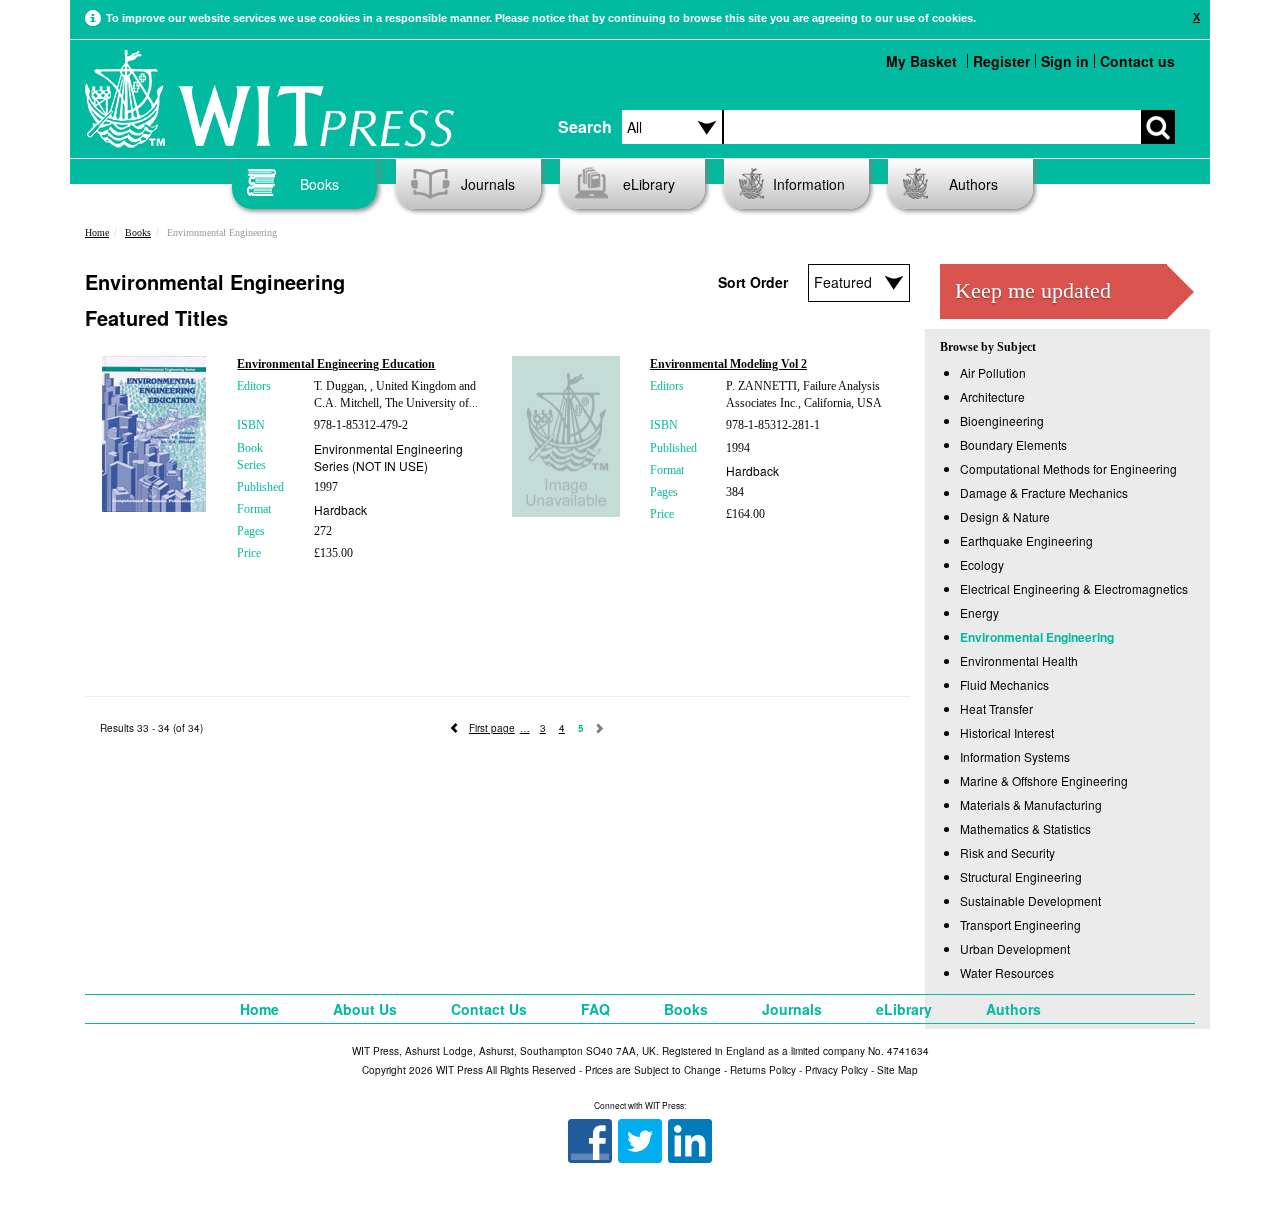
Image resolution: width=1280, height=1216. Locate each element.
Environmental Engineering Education (336, 364)
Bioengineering (1002, 420)
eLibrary (649, 184)
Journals (488, 184)
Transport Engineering (1020, 924)
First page (492, 728)
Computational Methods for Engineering (1068, 468)
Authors (973, 184)
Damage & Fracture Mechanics (1044, 492)
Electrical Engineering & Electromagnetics (1074, 588)
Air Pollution (993, 372)
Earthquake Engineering (1026, 540)
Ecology (982, 564)
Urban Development (1015, 948)
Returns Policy (763, 1070)
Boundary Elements (1013, 444)
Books (319, 184)
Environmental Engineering (1037, 637)
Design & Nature (1005, 516)
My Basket (921, 61)
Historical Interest (1007, 732)
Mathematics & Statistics (1025, 828)
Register (1001, 61)
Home (97, 232)
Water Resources (1007, 972)
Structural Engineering (1021, 876)
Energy (979, 612)
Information (809, 184)
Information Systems (1015, 756)
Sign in (1065, 61)
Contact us (1137, 61)
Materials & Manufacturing (1031, 804)
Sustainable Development (1030, 900)
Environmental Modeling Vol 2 (728, 364)
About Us (365, 1009)
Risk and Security (1007, 852)
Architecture (992, 396)
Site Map (897, 1070)
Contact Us (489, 1009)
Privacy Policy (836, 1070)
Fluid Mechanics (1004, 684)
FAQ (595, 1009)
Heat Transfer (996, 708)
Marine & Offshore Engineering (1044, 780)
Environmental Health (1019, 660)
